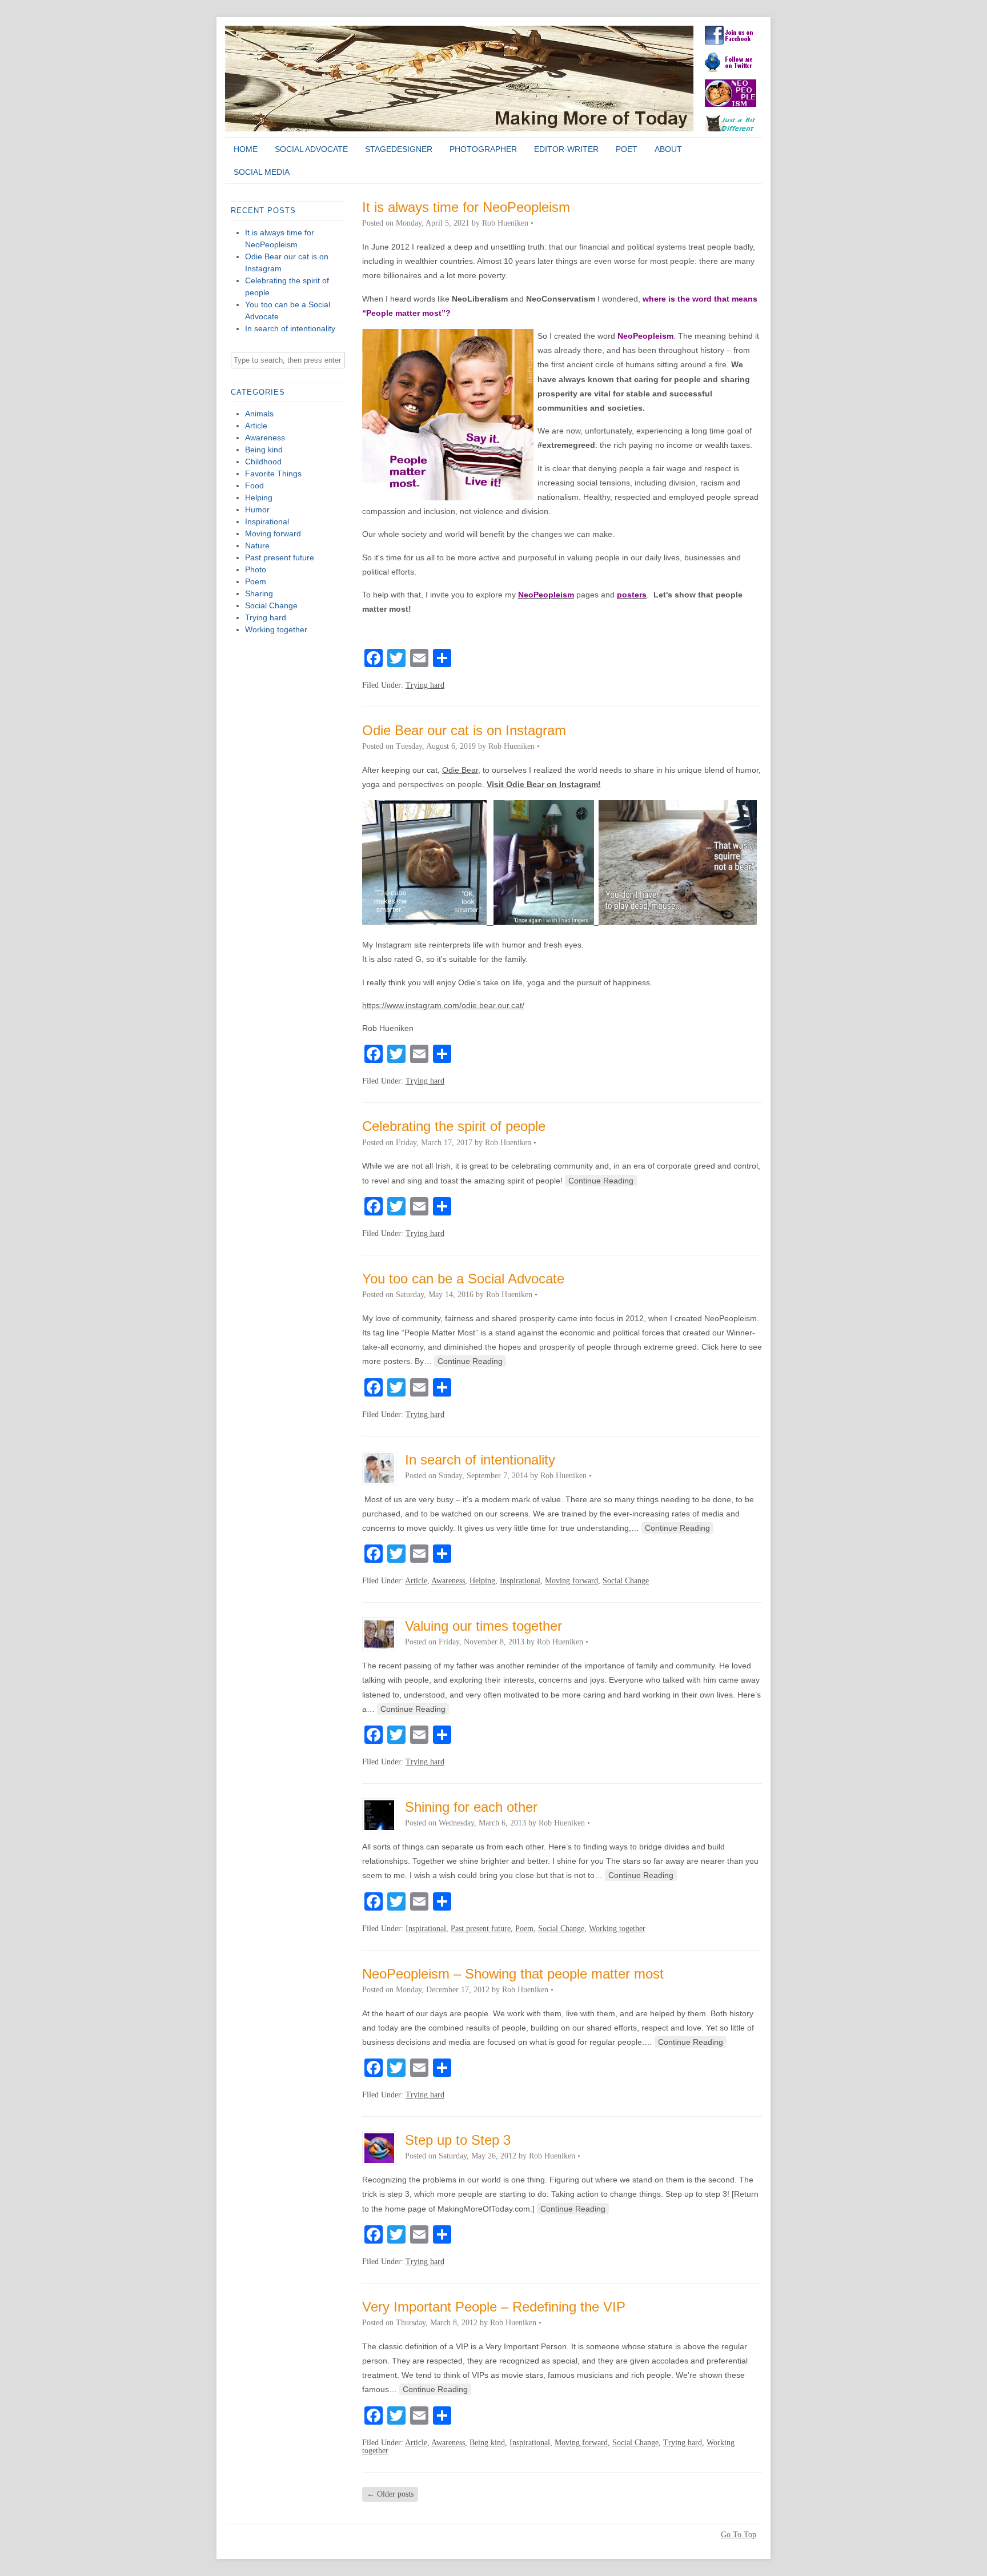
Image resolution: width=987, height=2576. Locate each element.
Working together (276, 629)
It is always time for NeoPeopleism (466, 207)
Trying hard (266, 617)
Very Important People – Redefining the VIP (494, 2307)
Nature (257, 545)
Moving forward (273, 533)
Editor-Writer (566, 149)
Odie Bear (460, 770)
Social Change (271, 605)
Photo (256, 569)
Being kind (264, 450)
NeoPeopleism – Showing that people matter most (513, 1974)
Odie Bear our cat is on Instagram (464, 730)
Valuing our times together (484, 1626)
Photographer (483, 149)
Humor (257, 509)
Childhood (263, 462)
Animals (259, 414)
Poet (627, 149)
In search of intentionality (290, 328)
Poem (256, 581)
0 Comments (556, 223)
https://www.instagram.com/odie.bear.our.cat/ (443, 1005)
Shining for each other (471, 1807)
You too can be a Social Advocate (463, 1279)
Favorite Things (273, 474)
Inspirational (267, 521)
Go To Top (739, 2535)
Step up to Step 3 (458, 2140)
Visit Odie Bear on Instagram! (544, 784)
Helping (259, 497)
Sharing (259, 593)
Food (254, 485)
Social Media (262, 172)
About (668, 149)
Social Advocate (311, 149)
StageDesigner (399, 149)
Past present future (280, 557)
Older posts (390, 2494)
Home (246, 149)
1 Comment (563, 2323)
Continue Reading (601, 1181)
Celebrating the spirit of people (454, 1126)
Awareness (265, 438)
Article (256, 426)
